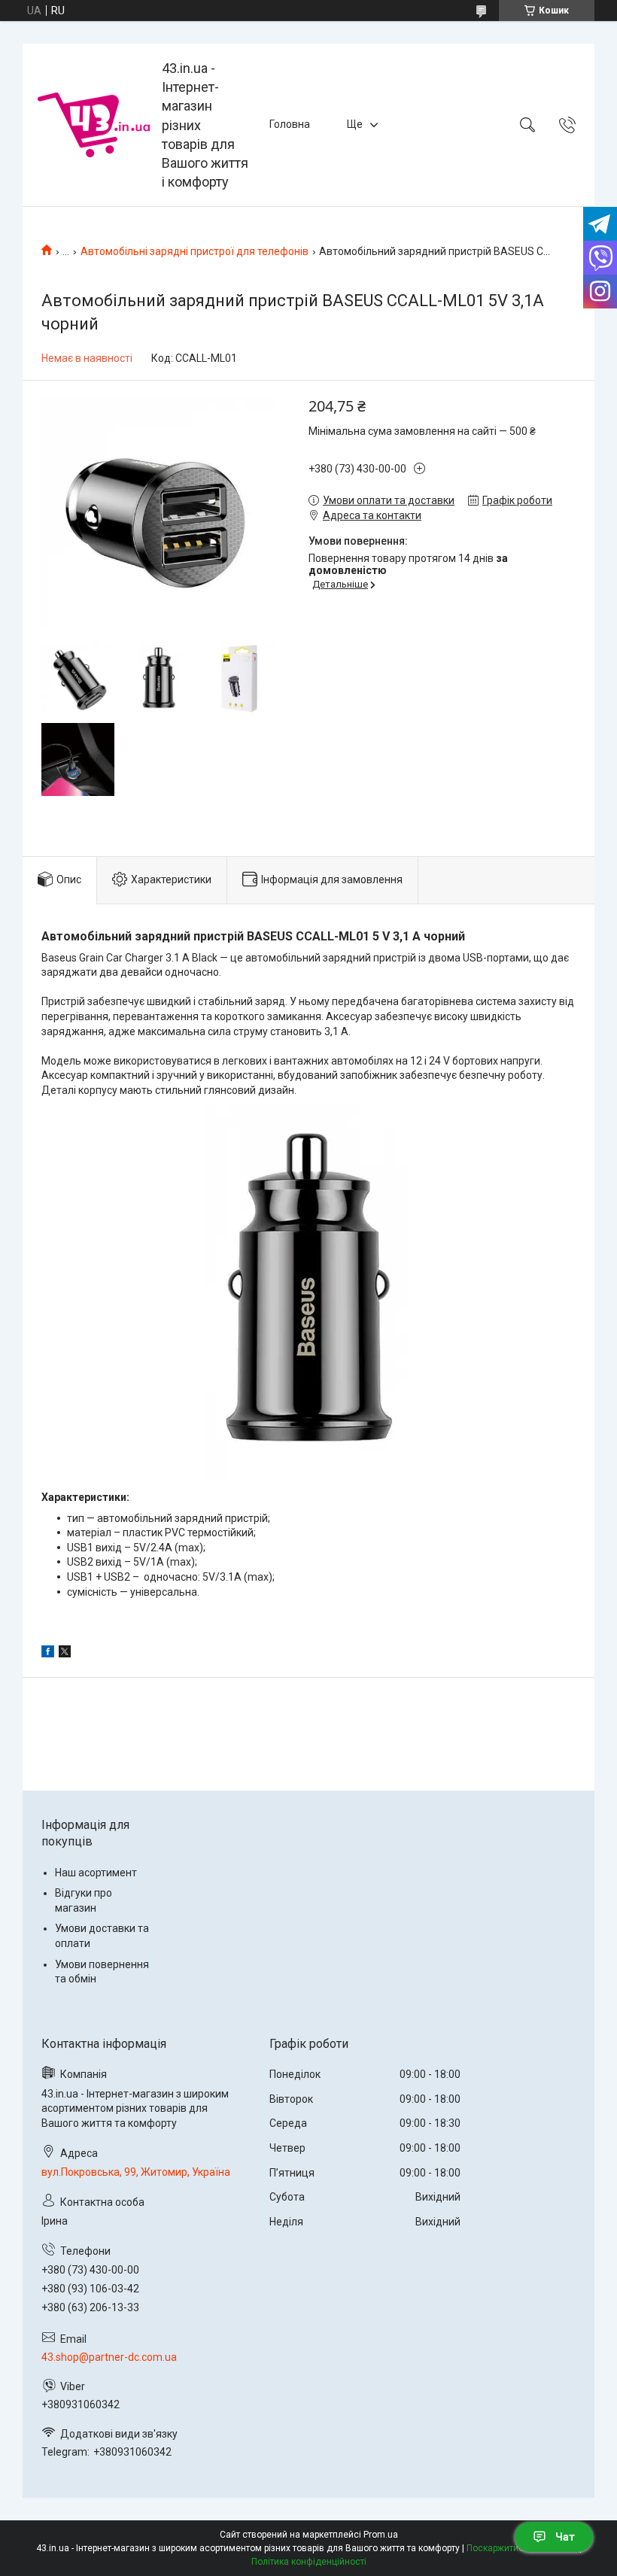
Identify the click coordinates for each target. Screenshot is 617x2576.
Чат (565, 2537)
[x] (65, 1654)
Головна (290, 124)
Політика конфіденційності (309, 2562)
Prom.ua (381, 2535)
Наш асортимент (96, 1873)
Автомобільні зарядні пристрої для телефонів (195, 251)
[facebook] (48, 1654)
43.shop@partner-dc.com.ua (109, 2357)
